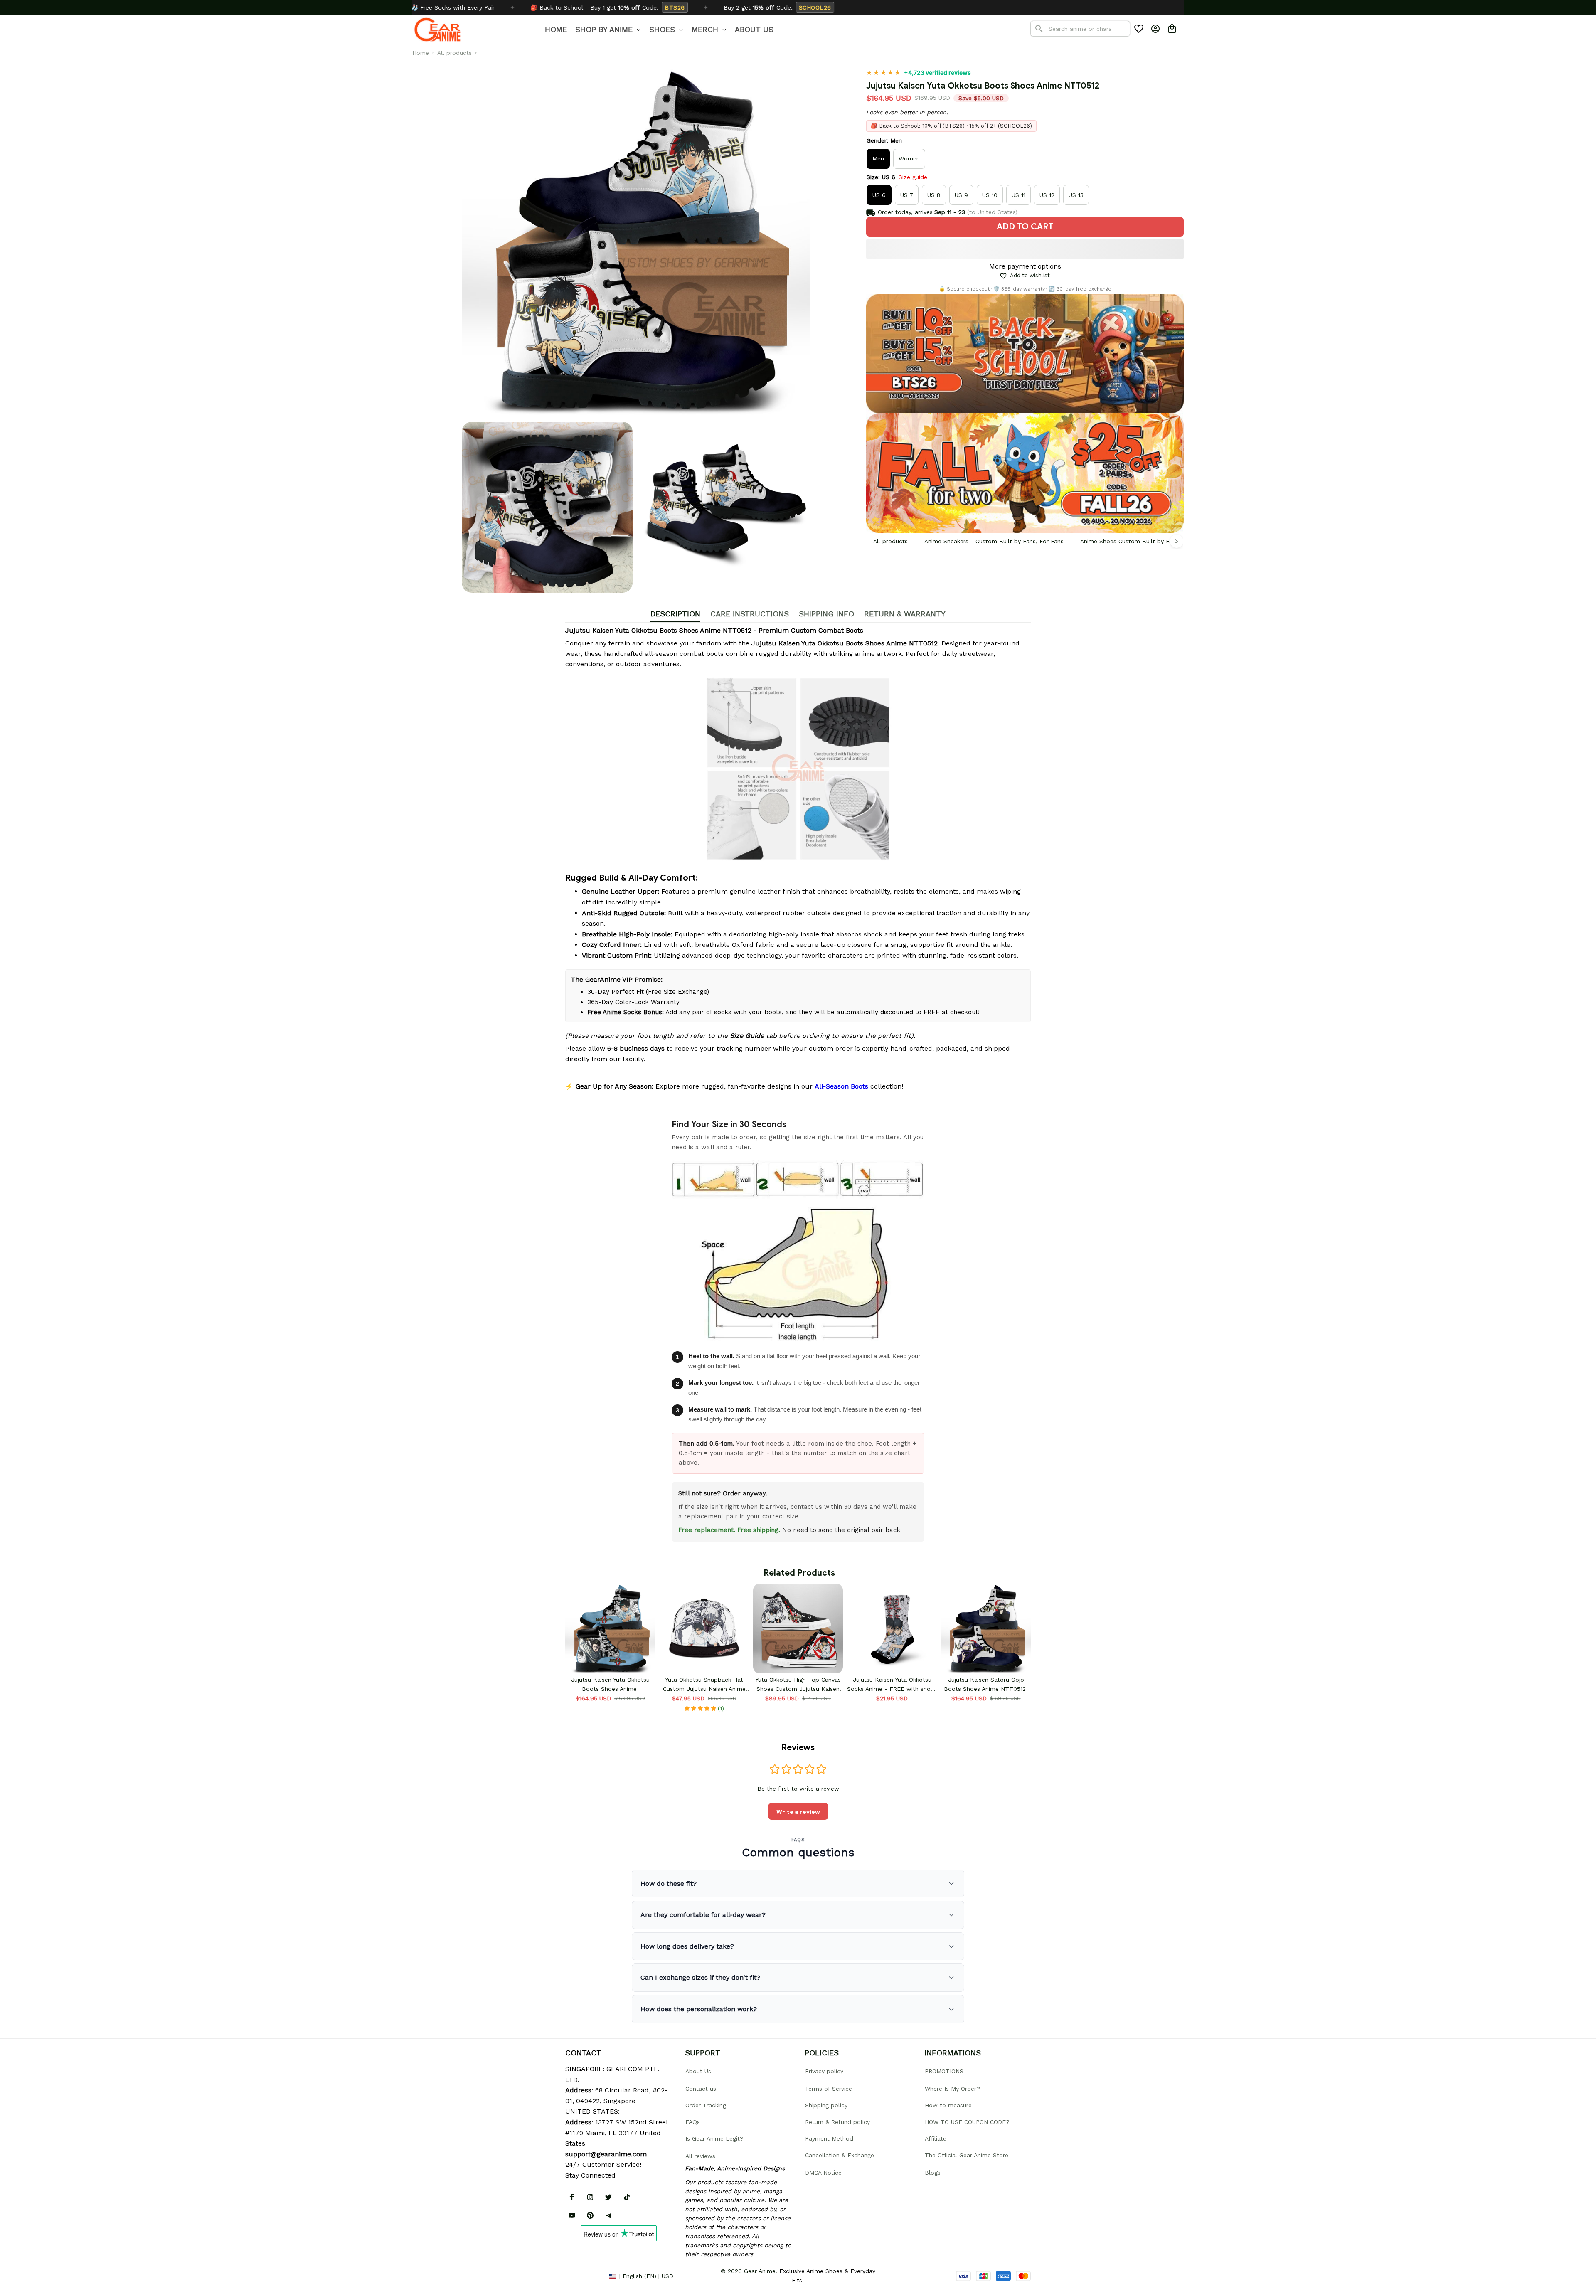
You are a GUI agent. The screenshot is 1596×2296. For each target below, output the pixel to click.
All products (454, 53)
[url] (606, 2154)
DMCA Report (584, 2276)
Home (421, 53)
